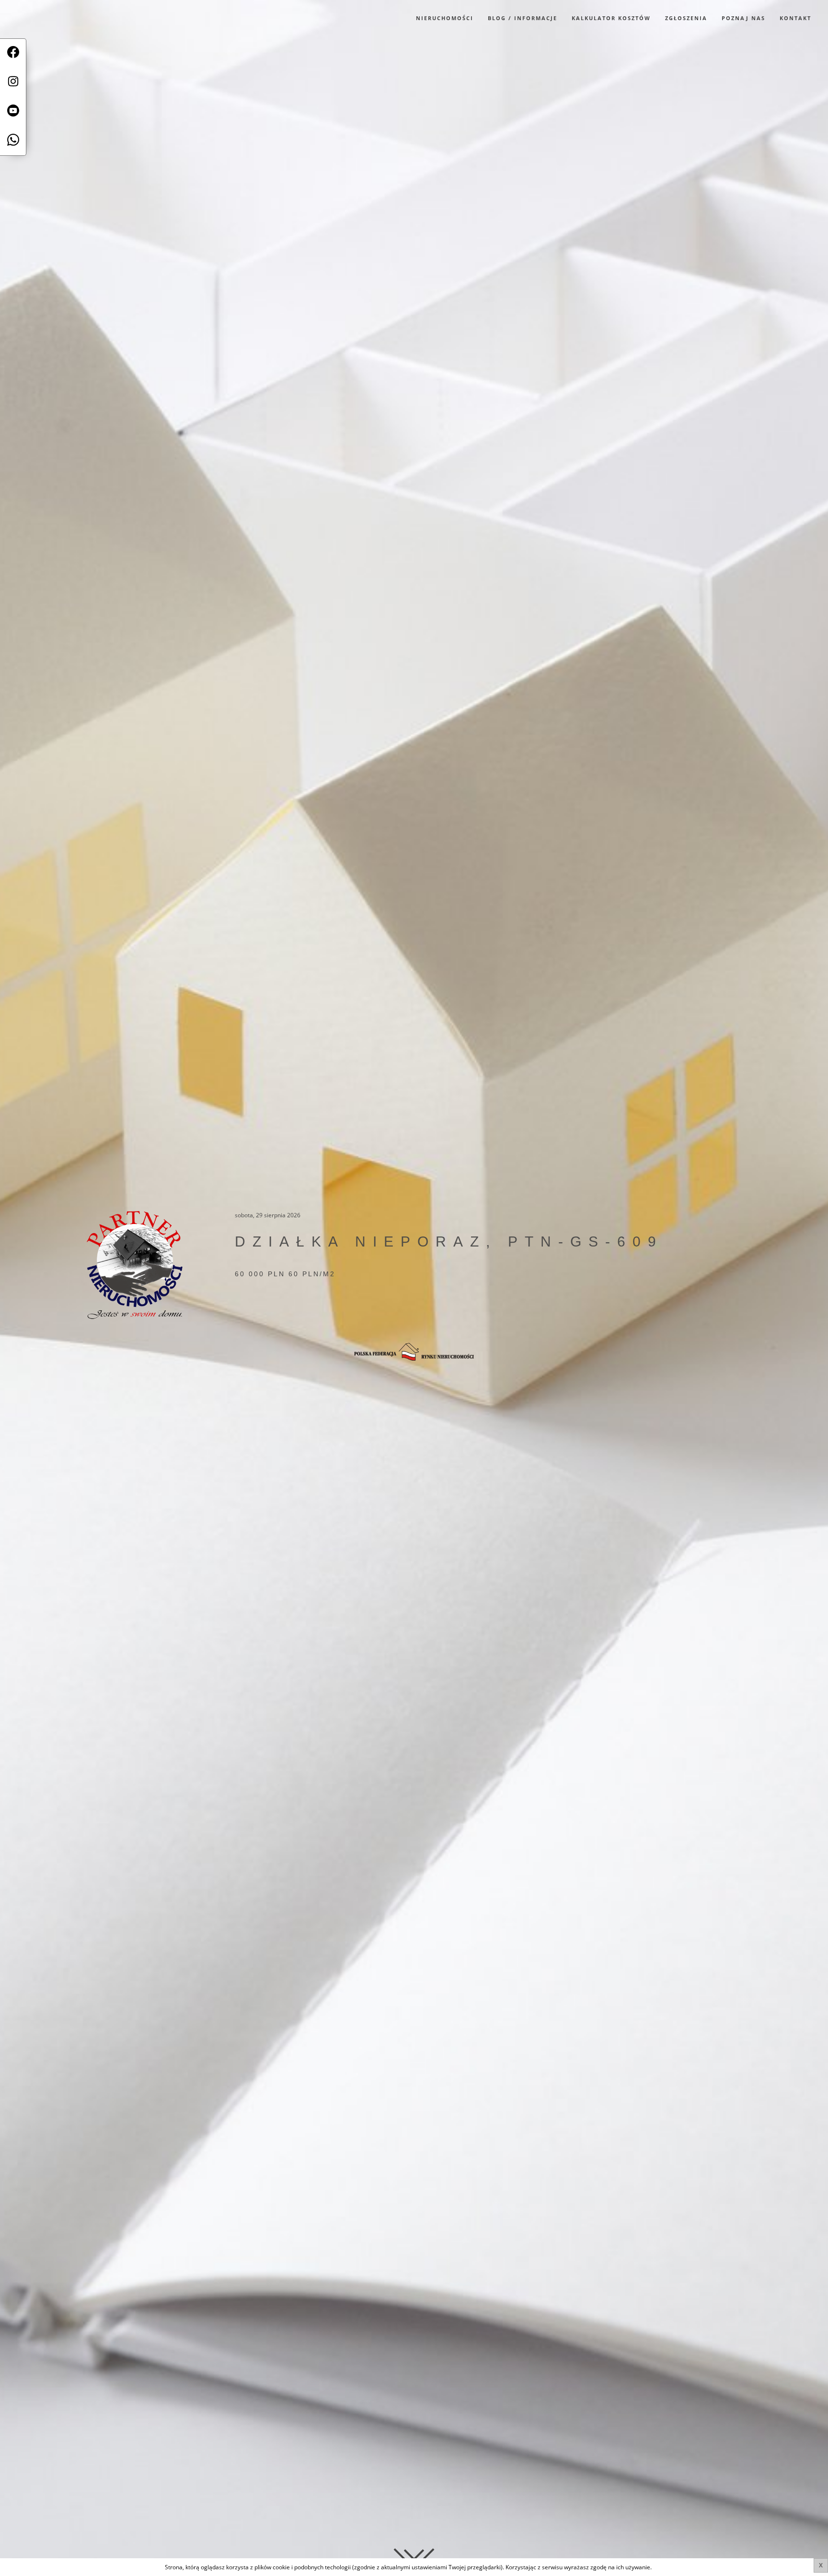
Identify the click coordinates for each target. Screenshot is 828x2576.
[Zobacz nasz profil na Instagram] (13, 83)
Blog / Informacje (523, 18)
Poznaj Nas (743, 18)
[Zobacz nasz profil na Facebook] (13, 53)
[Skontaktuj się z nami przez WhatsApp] (13, 141)
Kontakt (795, 18)
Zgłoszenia (686, 18)
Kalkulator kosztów (611, 18)
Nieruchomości (445, 18)
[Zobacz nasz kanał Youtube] (13, 112)
